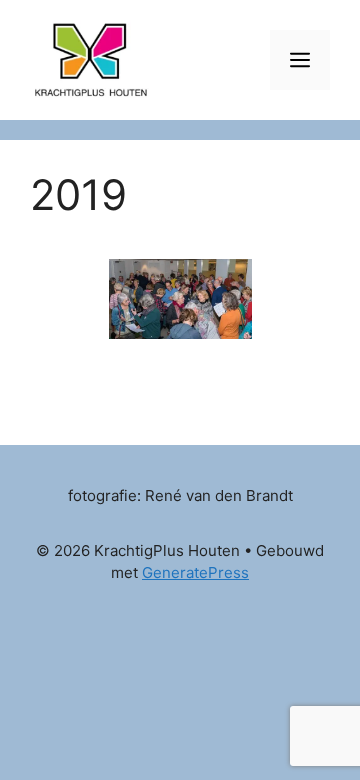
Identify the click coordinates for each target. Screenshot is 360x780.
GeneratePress (195, 572)
